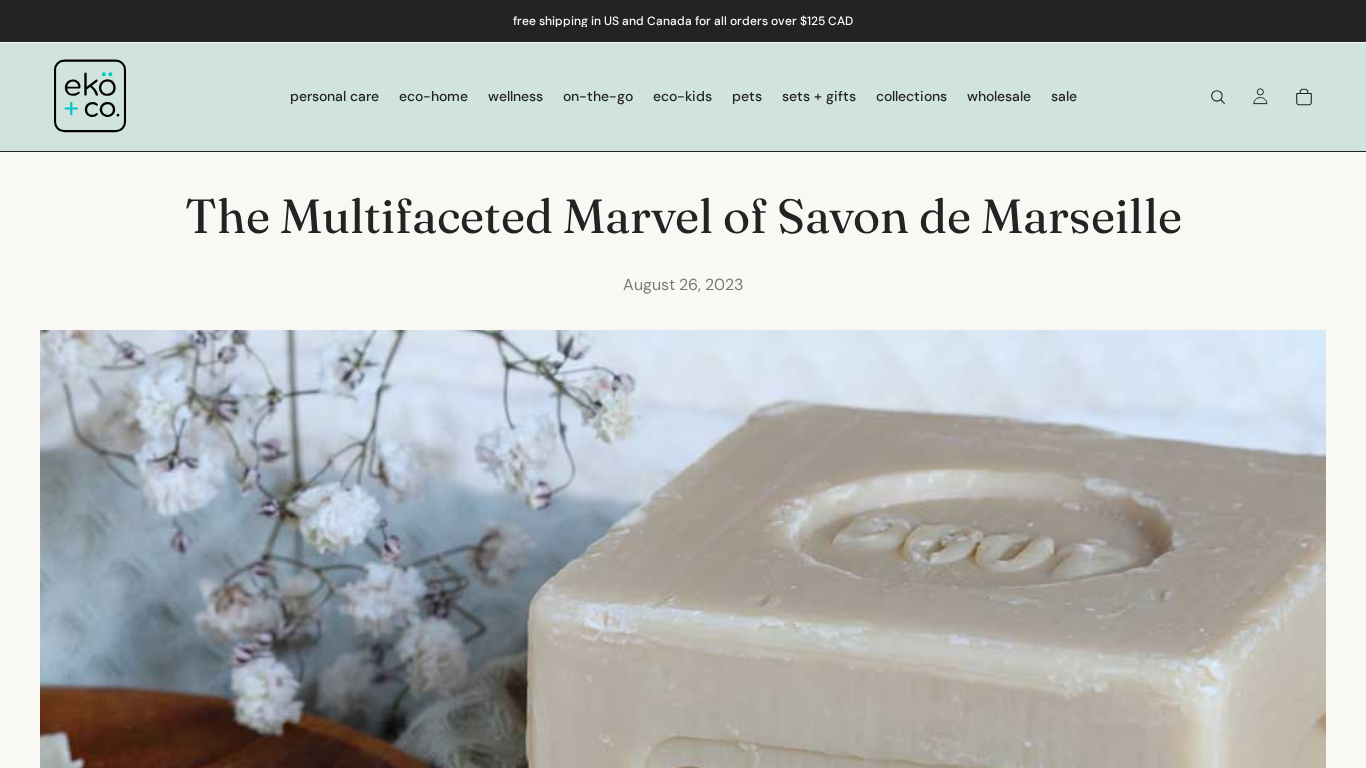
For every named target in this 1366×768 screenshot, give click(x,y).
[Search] (1218, 97)
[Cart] (1304, 97)
